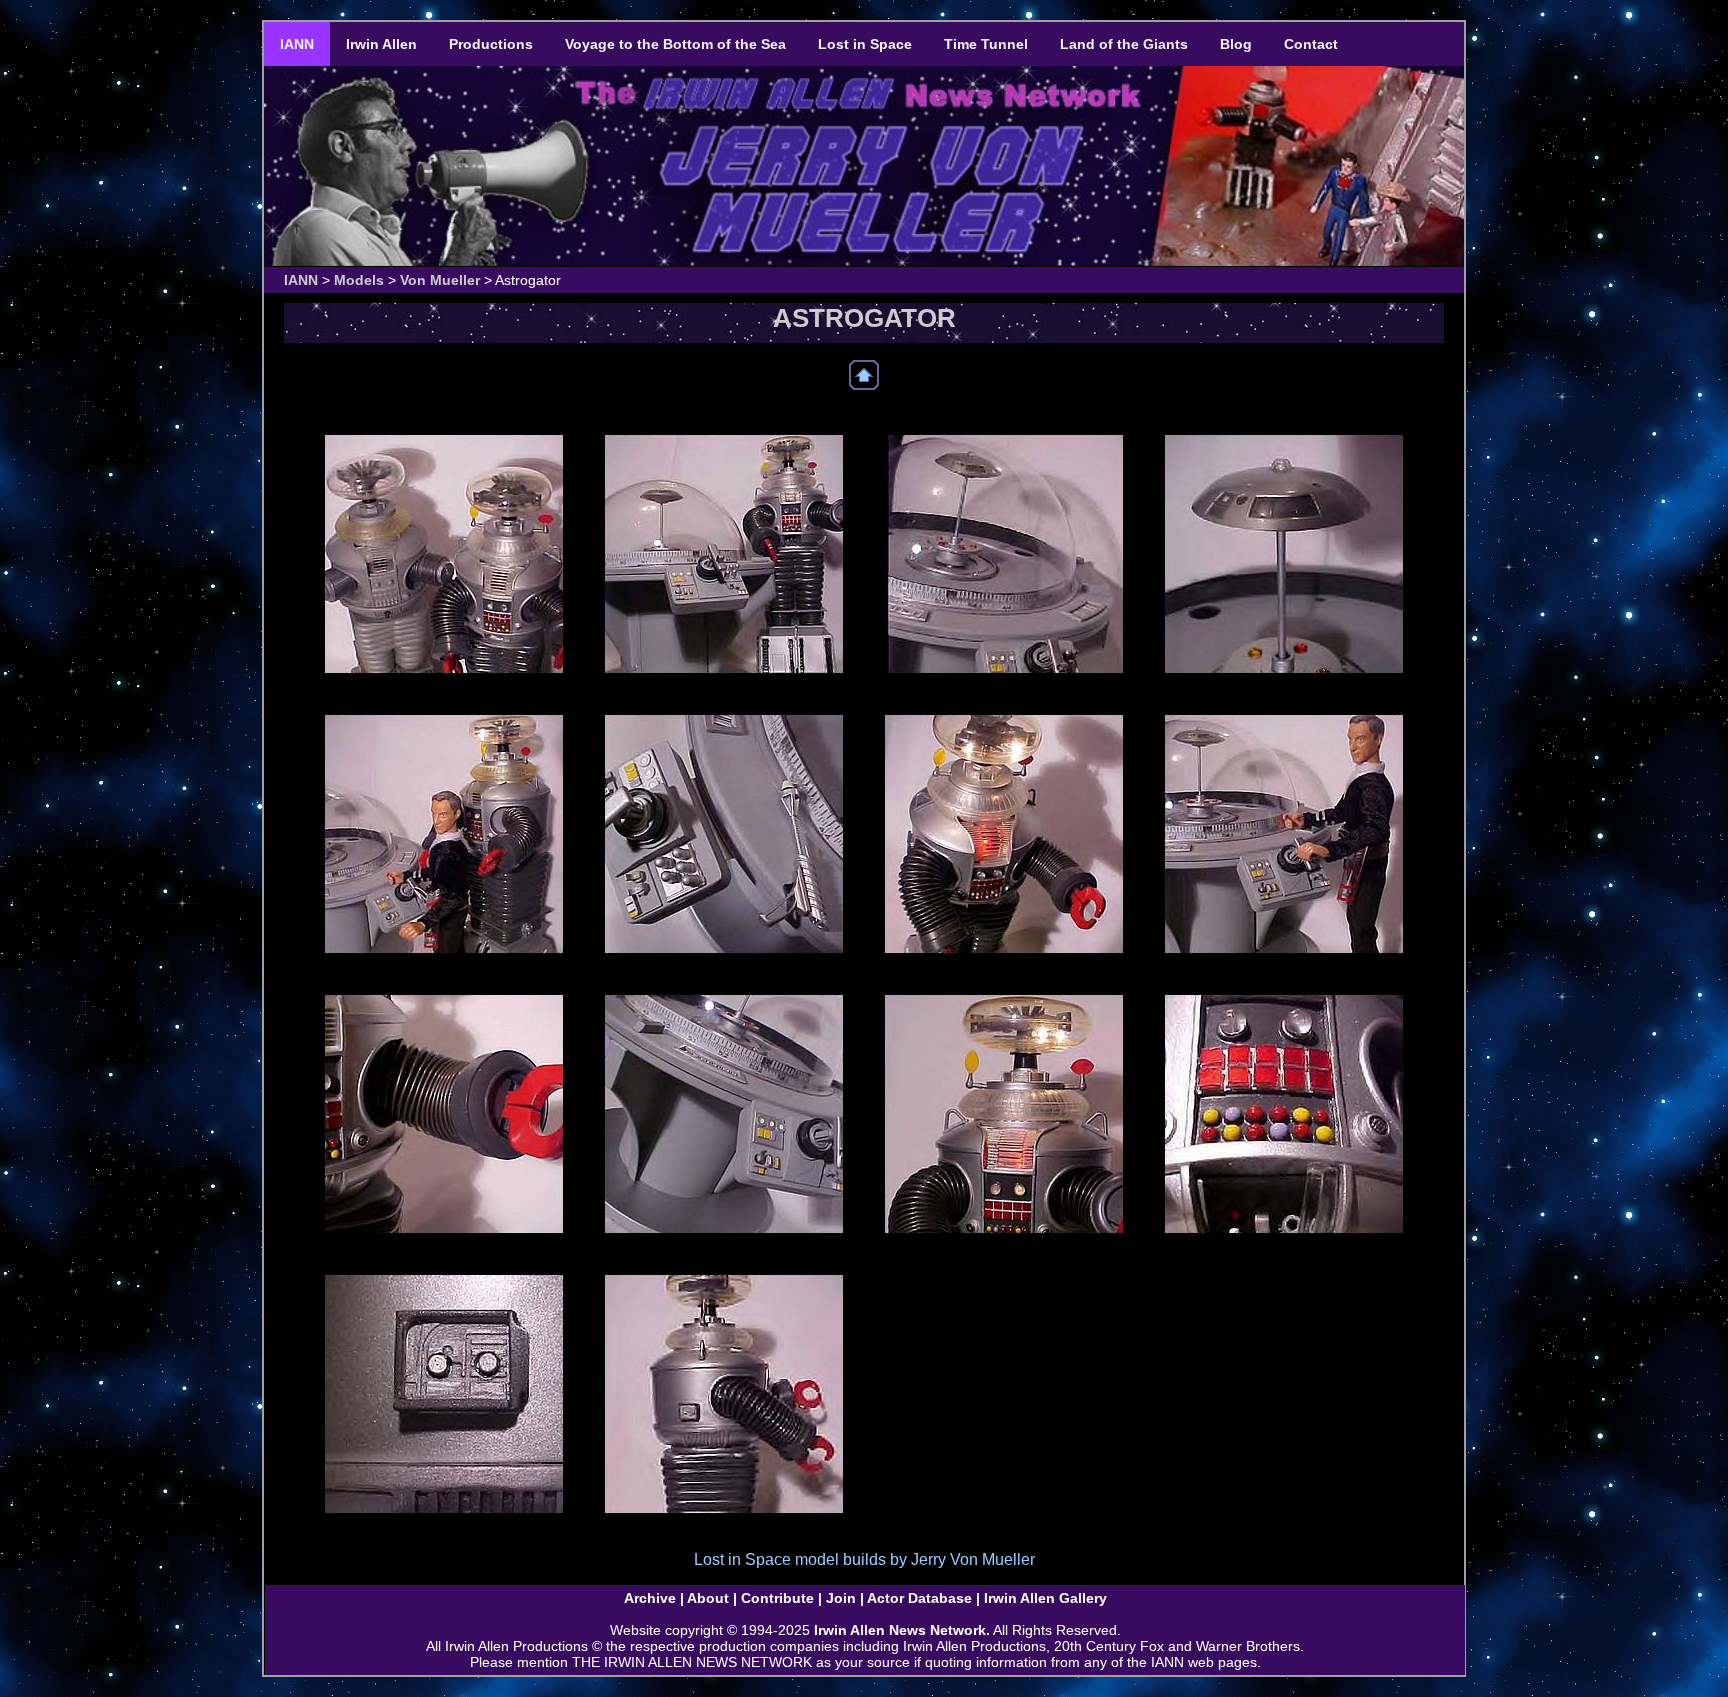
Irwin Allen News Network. (902, 1630)
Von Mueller (440, 280)
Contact (1311, 44)
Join (841, 1598)
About (708, 1598)
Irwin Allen (381, 44)
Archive (650, 1598)
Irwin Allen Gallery (1045, 1598)
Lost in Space (865, 44)
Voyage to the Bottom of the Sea (675, 44)
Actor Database (919, 1598)
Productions (491, 44)
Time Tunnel (986, 44)
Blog (1236, 44)
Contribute (777, 1598)
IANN (297, 44)
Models (359, 280)
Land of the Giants (1124, 44)
